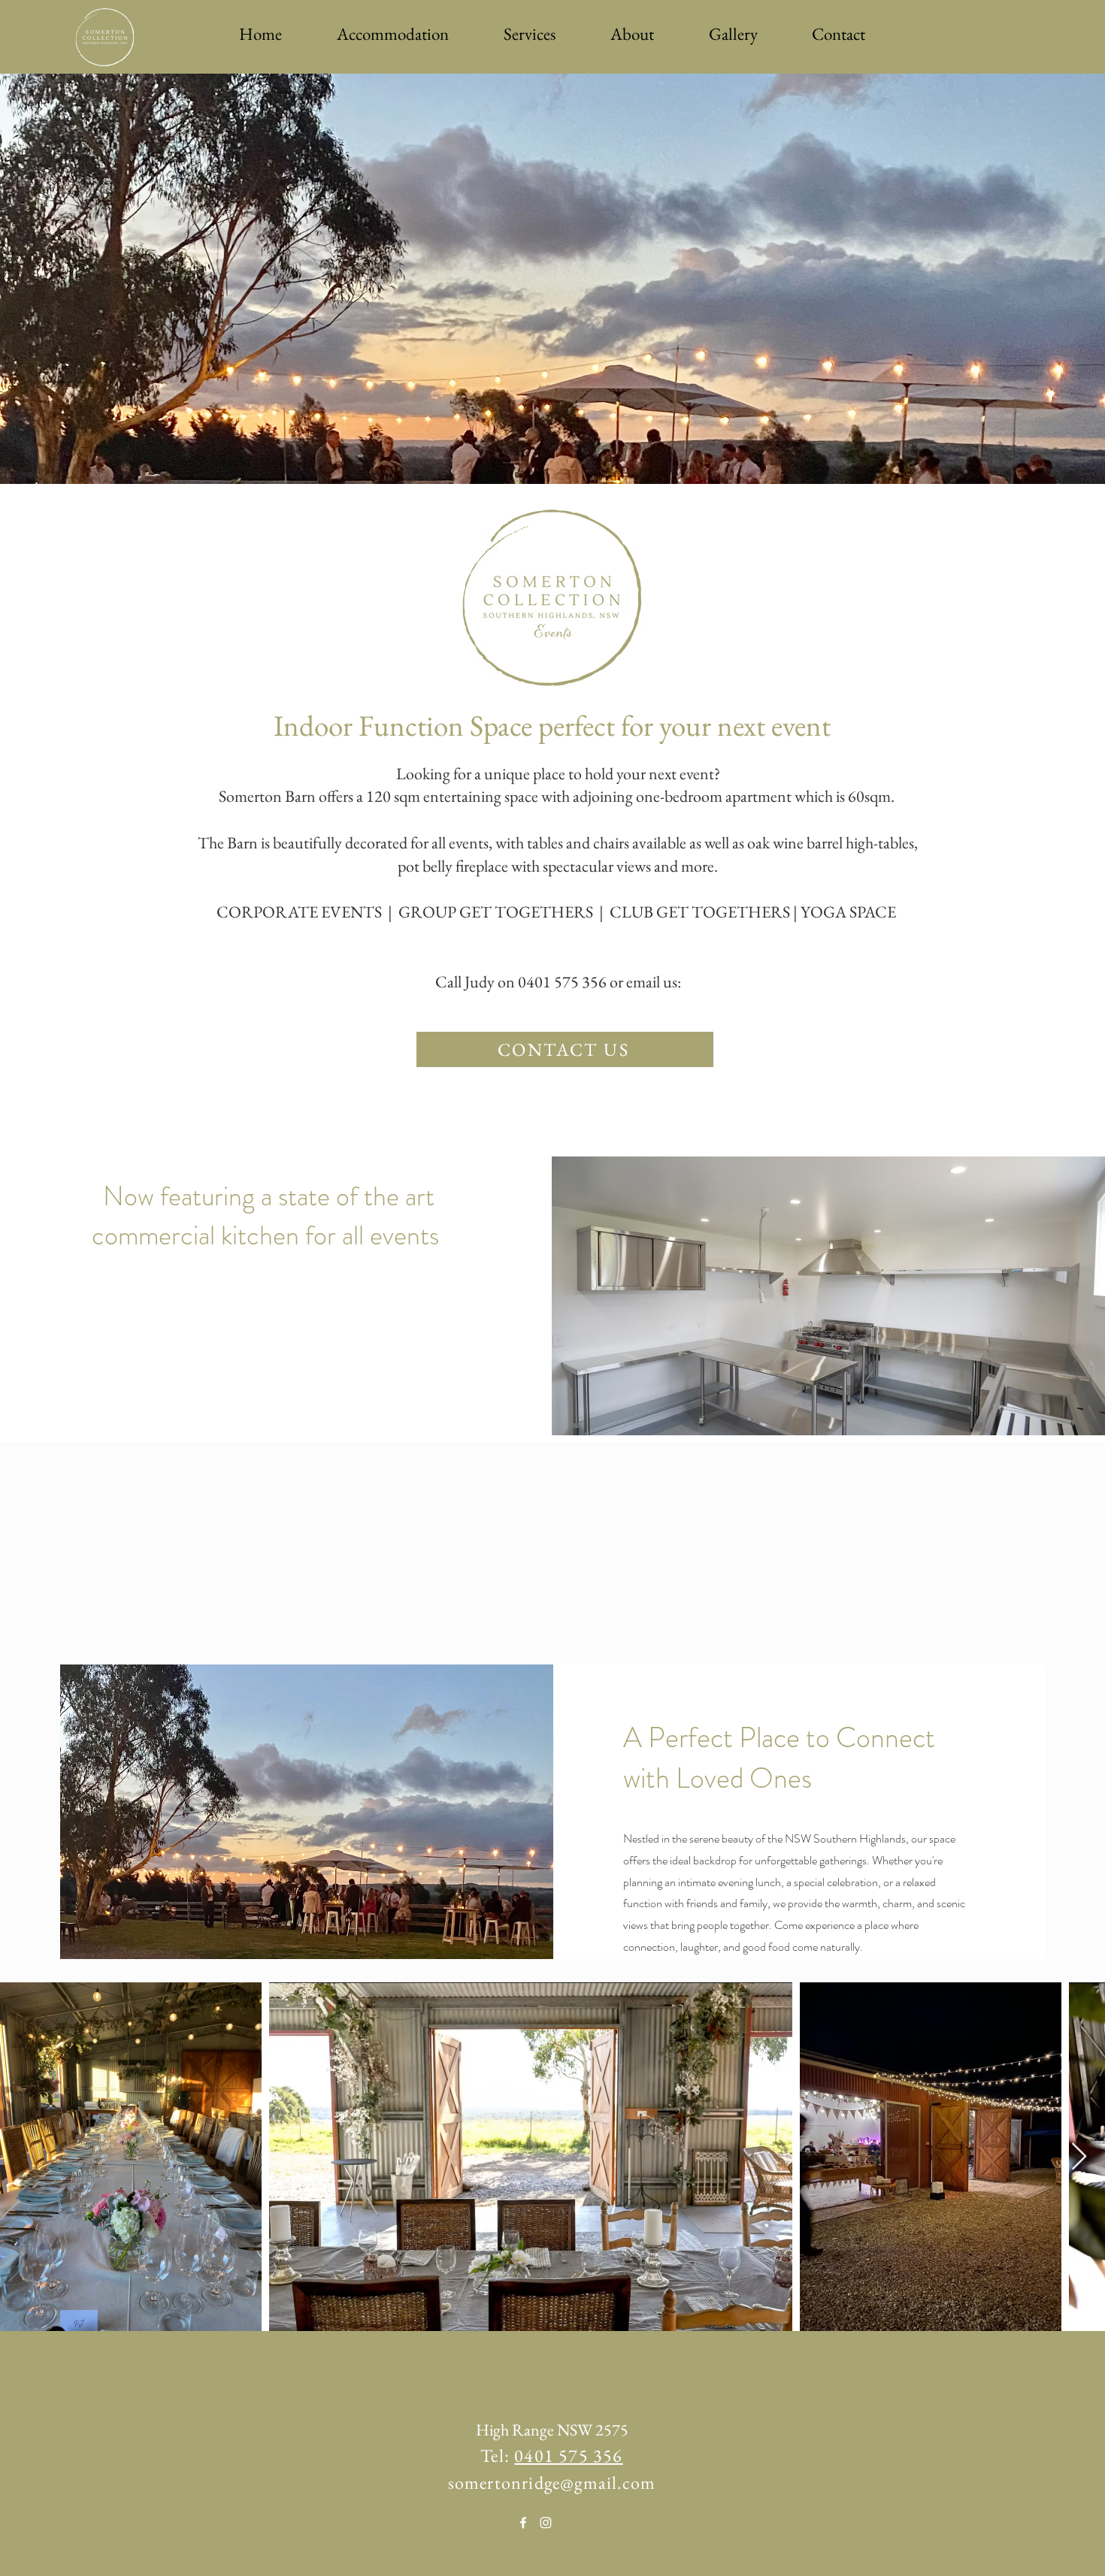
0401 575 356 (568, 2455)
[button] (392, 34)
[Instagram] (546, 2523)
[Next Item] (1079, 2157)
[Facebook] (523, 2523)
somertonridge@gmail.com (552, 2482)
